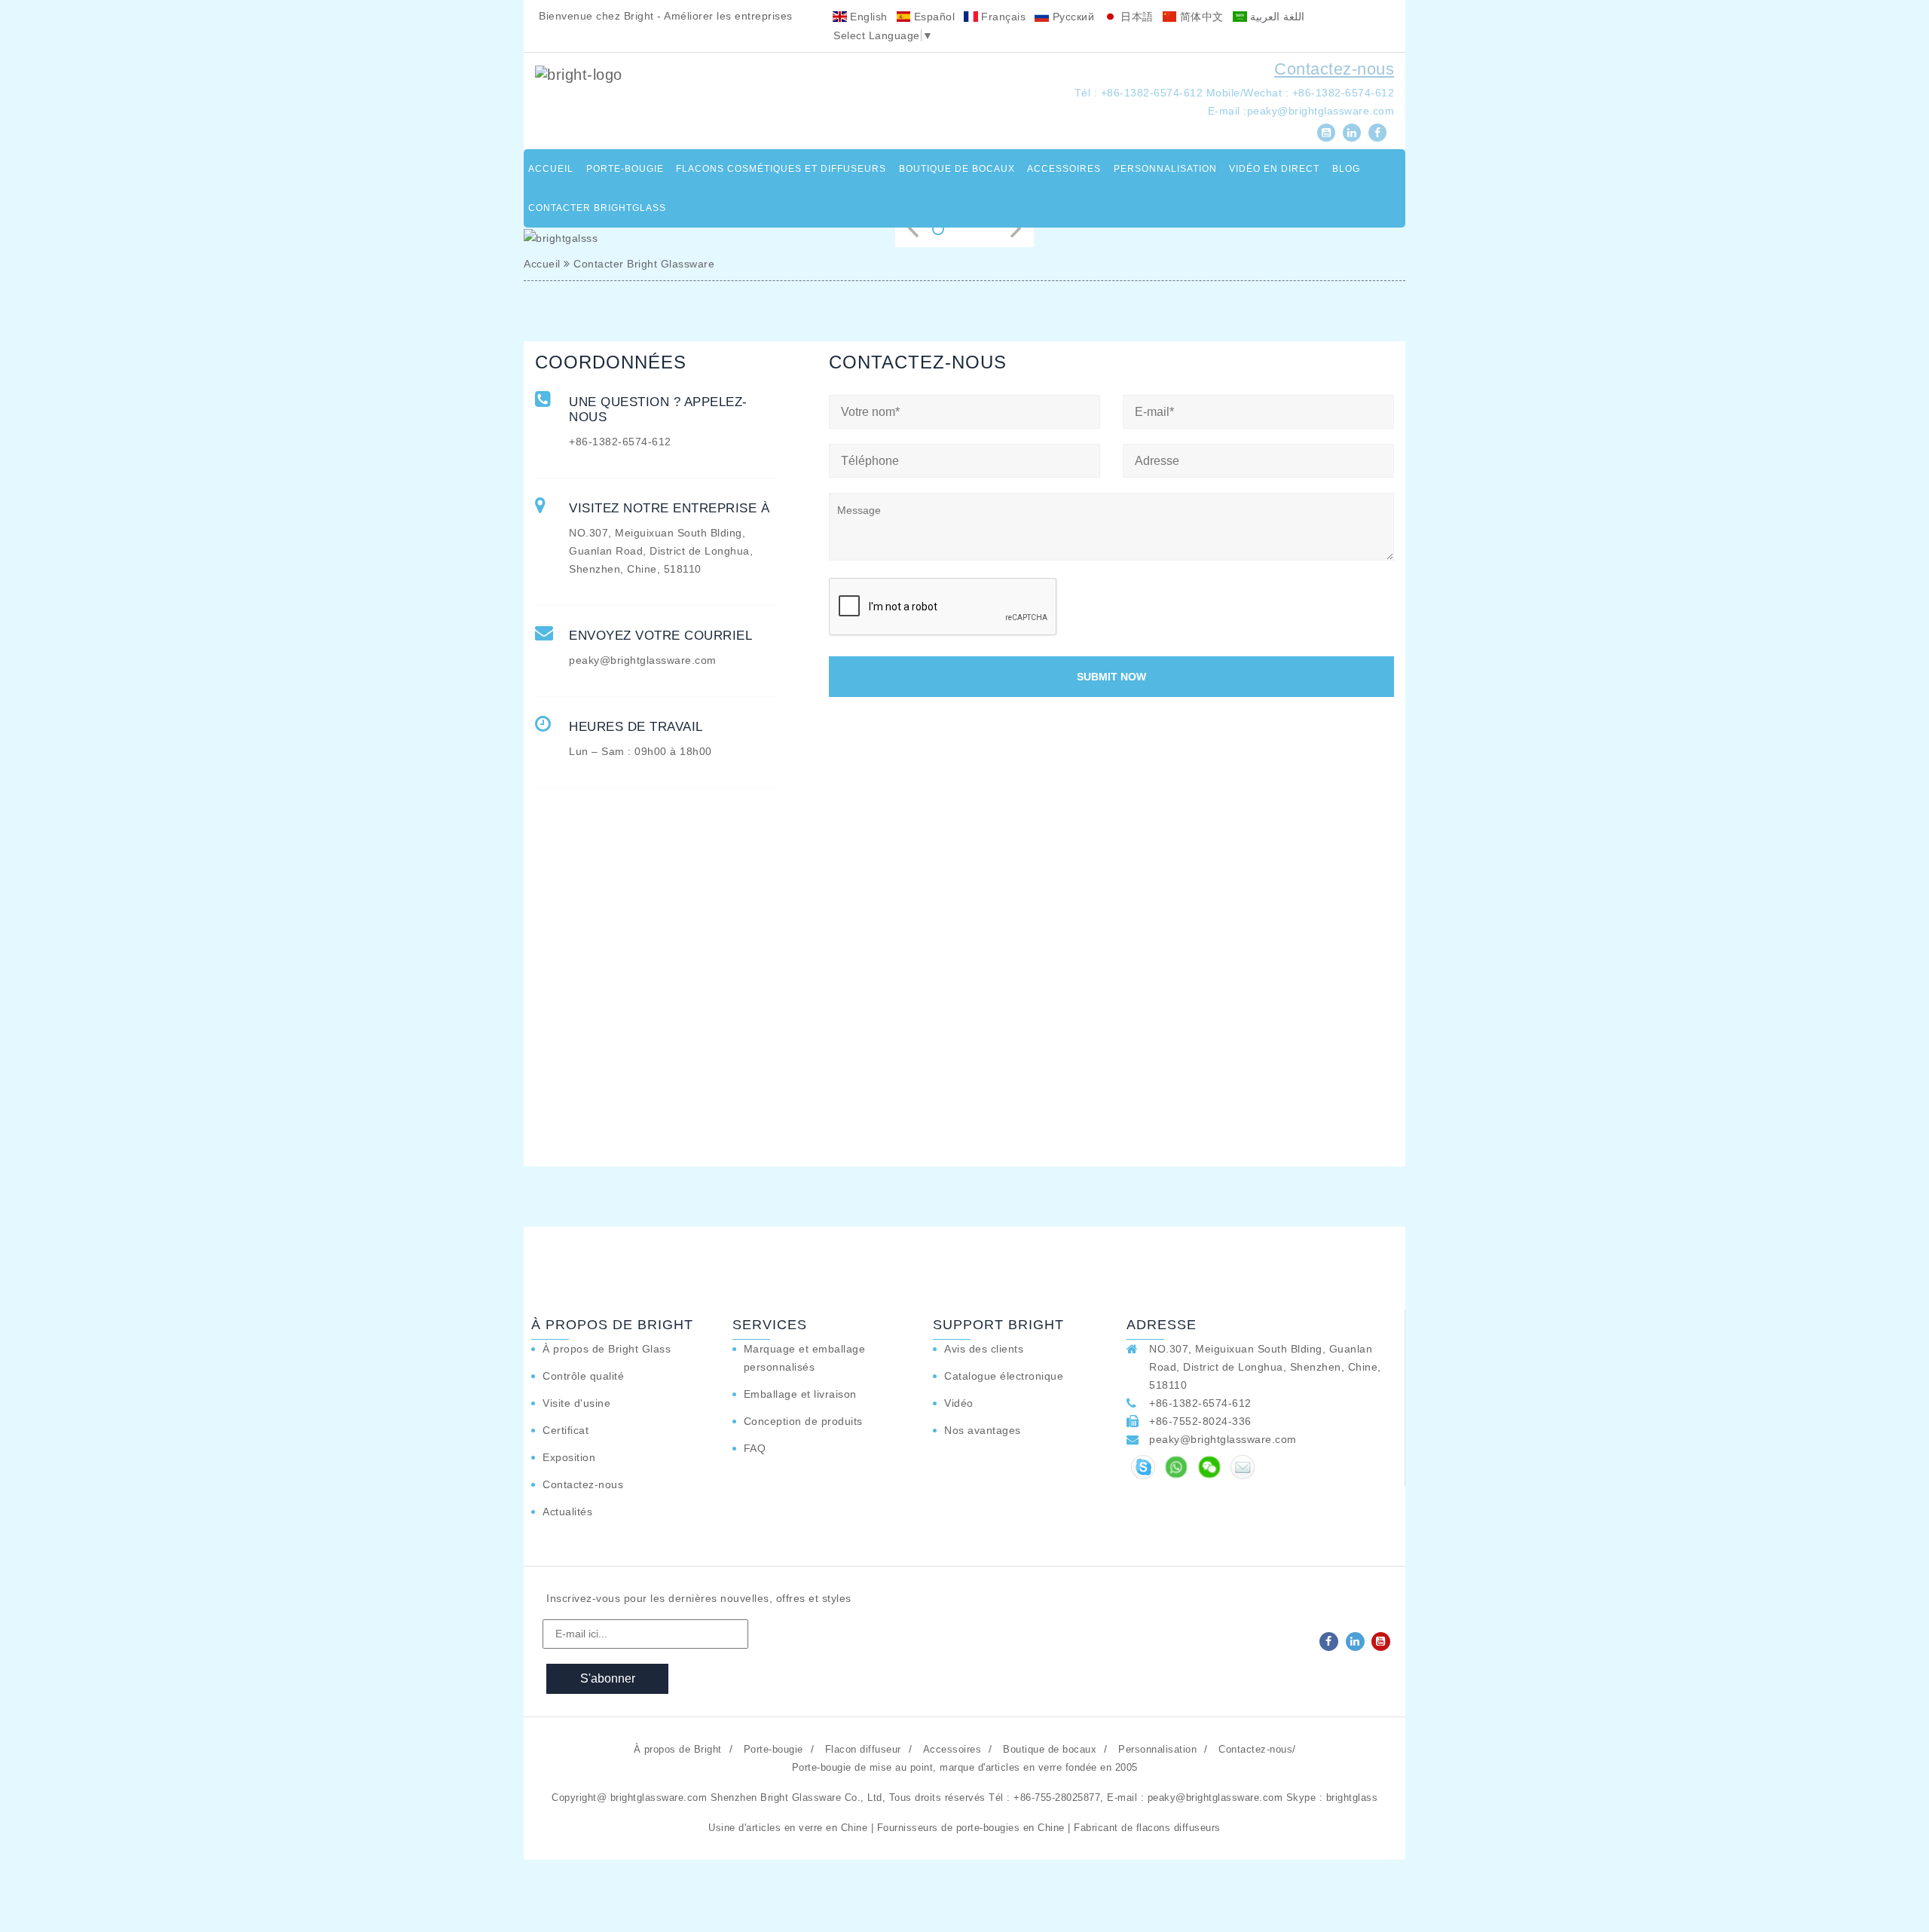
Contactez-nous (1334, 69)
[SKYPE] (1143, 1467)
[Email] (1243, 1467)
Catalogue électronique (1004, 1376)
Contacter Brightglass (597, 208)
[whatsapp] (1176, 1467)
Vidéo (959, 1403)
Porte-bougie (625, 169)
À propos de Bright (678, 1749)
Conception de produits (803, 1421)
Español (932, 17)
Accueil (551, 169)
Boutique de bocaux (957, 169)
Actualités (567, 1512)
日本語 (1136, 17)
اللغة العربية (1276, 17)
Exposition (569, 1457)
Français (1002, 17)
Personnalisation (1165, 169)
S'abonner (608, 1678)
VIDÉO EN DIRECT (1274, 169)
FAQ (755, 1448)
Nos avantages (983, 1430)
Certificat (566, 1430)
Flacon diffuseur (863, 1749)
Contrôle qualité (583, 1376)
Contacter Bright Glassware (644, 264)
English (867, 17)
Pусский (1071, 17)
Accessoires (1064, 169)
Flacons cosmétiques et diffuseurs (781, 169)
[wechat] (1209, 1467)
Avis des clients (984, 1349)
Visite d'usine (576, 1403)
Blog (1346, 169)
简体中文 (1200, 17)
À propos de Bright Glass (607, 1349)
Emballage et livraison (800, 1394)
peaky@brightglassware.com (1321, 111)
